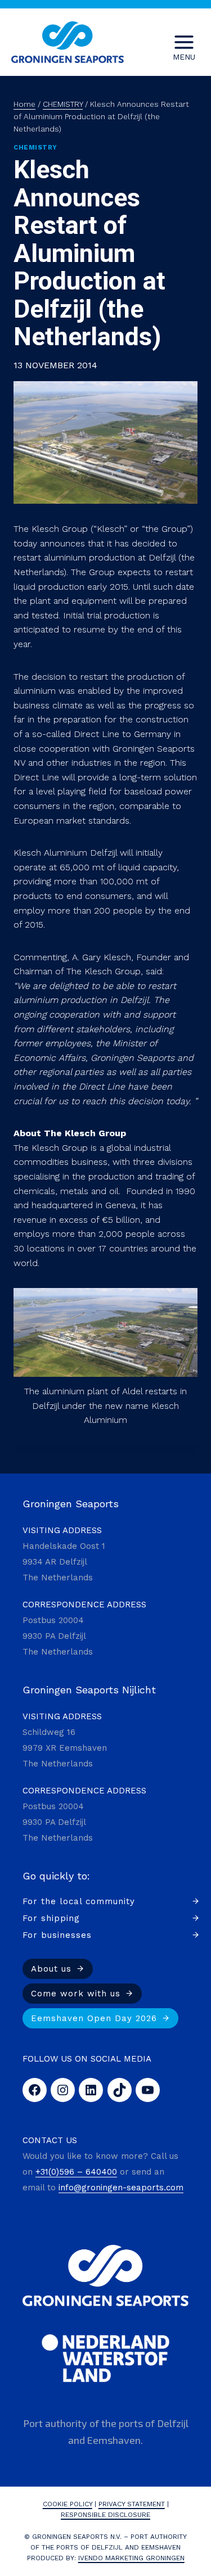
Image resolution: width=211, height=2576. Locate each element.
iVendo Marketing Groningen (131, 2558)
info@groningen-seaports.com (121, 2188)
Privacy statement (132, 2504)
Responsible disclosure (105, 2515)
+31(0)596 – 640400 (76, 2172)
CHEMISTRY (35, 148)
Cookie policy (68, 2504)
